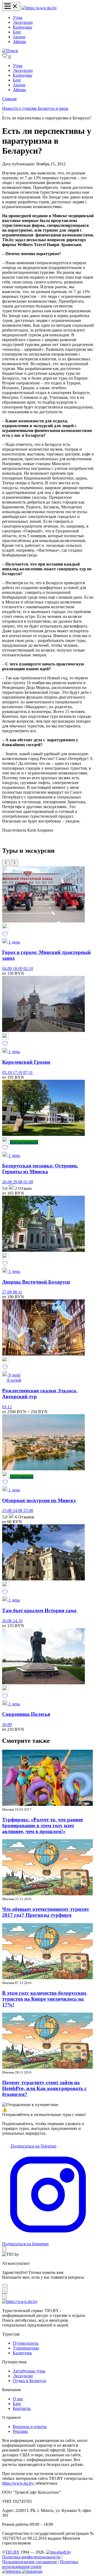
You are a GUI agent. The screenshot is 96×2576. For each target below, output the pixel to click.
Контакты (22, 2408)
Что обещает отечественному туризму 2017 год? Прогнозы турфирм (46, 1912)
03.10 (7, 1072)
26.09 (7, 1621)
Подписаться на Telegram (33, 2146)
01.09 (28, 1182)
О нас (18, 2399)
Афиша (19, 42)
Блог (17, 32)
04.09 (7, 969)
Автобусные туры (29, 2371)
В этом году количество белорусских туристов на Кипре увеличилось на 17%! (44, 1999)
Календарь (22, 27)
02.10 (28, 969)
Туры (18, 17)
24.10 (18, 1621)
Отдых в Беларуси (29, 2381)
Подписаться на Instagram (25, 2244)
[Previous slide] (6, 863)
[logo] (39, 8)
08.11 (17, 1292)
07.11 (28, 1072)
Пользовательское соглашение (30, 2562)
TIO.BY (12, 2552)
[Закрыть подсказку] (4, 2249)
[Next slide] (14, 863)
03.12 (7, 1407)
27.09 (7, 1292)
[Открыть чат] (5, 2289)
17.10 (18, 1072)
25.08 (28, 1511)
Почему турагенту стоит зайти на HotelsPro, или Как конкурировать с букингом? (44, 2088)
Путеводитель (26, 2343)
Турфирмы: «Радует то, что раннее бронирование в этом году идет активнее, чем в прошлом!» (43, 1825)
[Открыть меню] (11, 7)
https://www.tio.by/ (18, 2483)
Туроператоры (26, 2348)
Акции (19, 37)
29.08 (18, 1182)
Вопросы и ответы (30, 2427)
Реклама (20, 2431)
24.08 (18, 1511)
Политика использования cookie (40, 2564)
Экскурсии (23, 22)
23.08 (7, 1511)
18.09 (18, 969)
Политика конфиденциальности (31, 2557)
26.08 (7, 1182)
